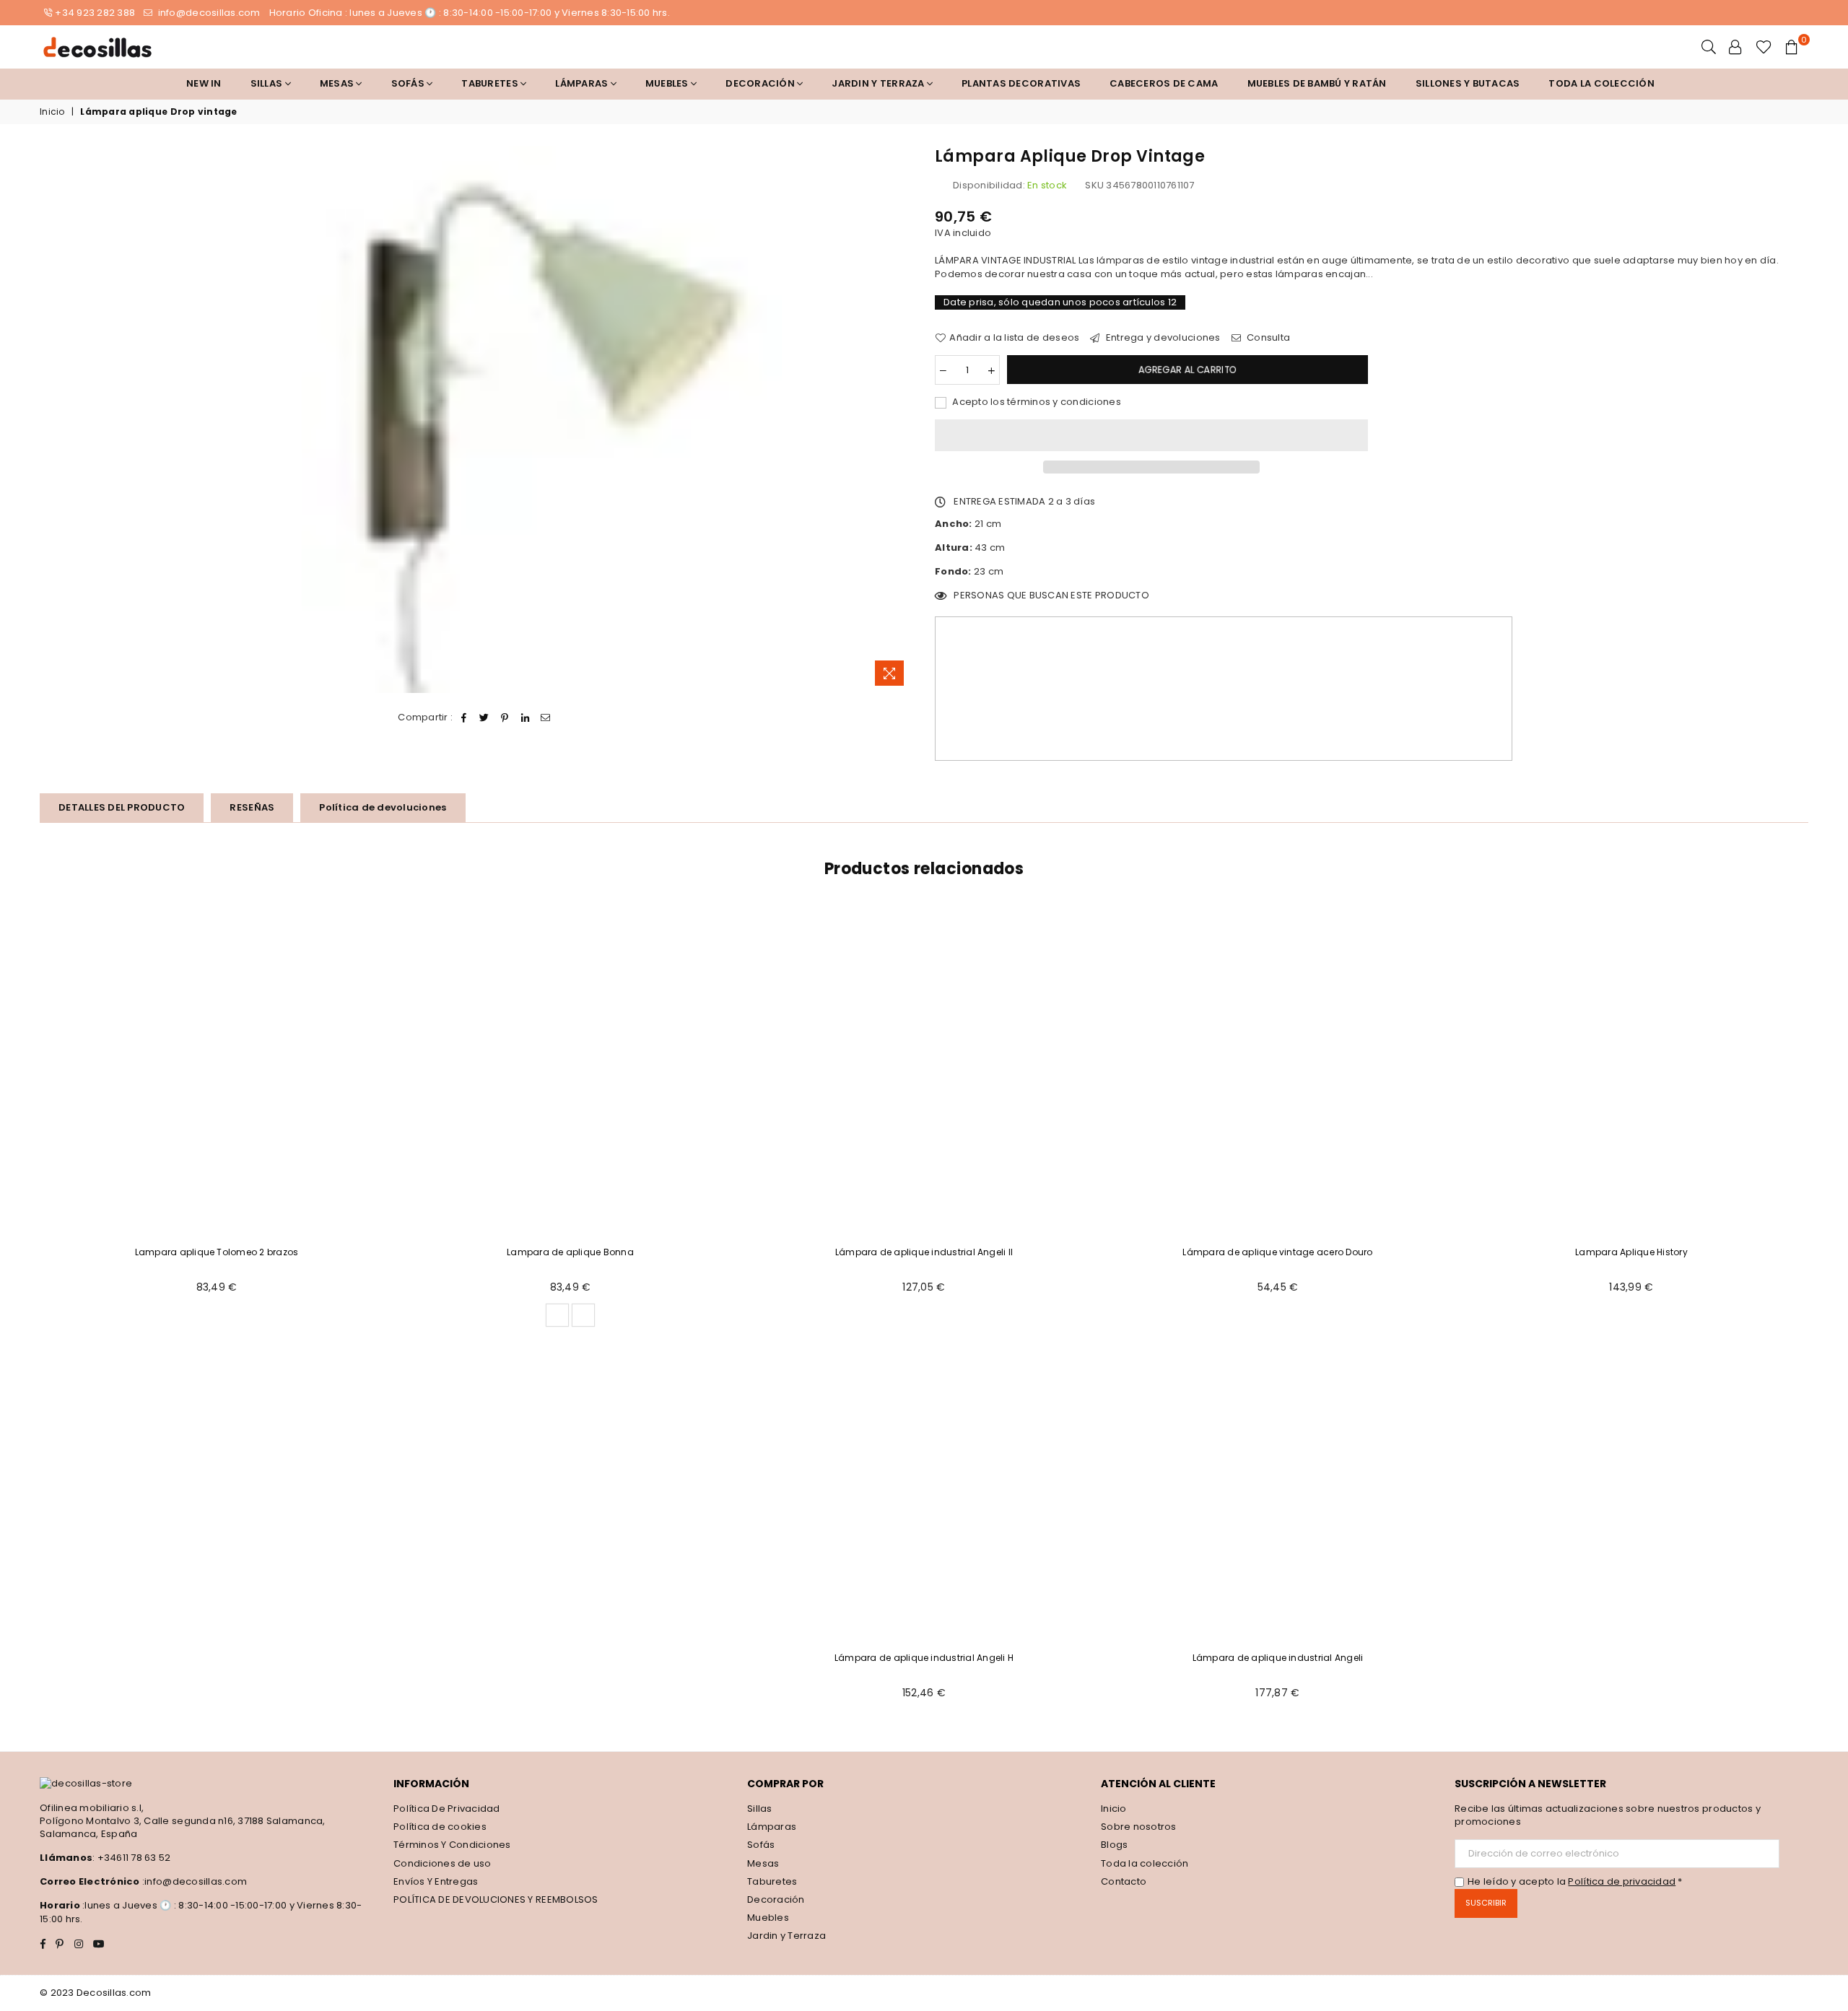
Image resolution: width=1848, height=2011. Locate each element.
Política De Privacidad (447, 1809)
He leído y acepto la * (1575, 1882)
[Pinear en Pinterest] (505, 717)
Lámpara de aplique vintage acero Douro (1277, 1252)
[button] (1151, 435)
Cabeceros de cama (1164, 83)
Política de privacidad (1622, 1881)
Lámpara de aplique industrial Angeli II (924, 1252)
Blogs (1114, 1845)
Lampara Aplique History (1631, 1252)
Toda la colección (1601, 83)
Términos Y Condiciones (452, 1845)
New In (204, 83)
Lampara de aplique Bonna (570, 1252)
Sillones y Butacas (1468, 83)
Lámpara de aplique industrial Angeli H (924, 1658)
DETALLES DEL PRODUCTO (122, 807)
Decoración (776, 1899)
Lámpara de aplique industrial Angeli (1278, 1658)
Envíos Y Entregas (436, 1881)
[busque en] (1709, 47)
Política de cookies (440, 1827)
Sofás (761, 1845)
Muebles (668, 83)
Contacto (1124, 1881)
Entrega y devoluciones (1162, 338)
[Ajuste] (1735, 47)
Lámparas (583, 83)
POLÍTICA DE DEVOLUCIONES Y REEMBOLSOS (496, 1899)
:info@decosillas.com (193, 1881)
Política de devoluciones (383, 807)
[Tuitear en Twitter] (485, 717)
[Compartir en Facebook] (465, 717)
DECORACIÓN (761, 83)
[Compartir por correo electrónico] (546, 717)
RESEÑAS (252, 807)
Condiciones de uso (443, 1863)
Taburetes (491, 83)
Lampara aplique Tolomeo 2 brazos (217, 1252)
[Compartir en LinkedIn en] (525, 717)
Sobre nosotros (1139, 1827)
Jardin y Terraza (879, 83)
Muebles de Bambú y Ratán (1317, 83)
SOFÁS (409, 83)
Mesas (338, 83)
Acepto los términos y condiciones (1036, 402)
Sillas (268, 83)
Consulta (1267, 338)
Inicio (52, 112)
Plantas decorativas (1021, 83)
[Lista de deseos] (1764, 47)
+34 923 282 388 (95, 13)
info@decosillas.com (208, 13)
